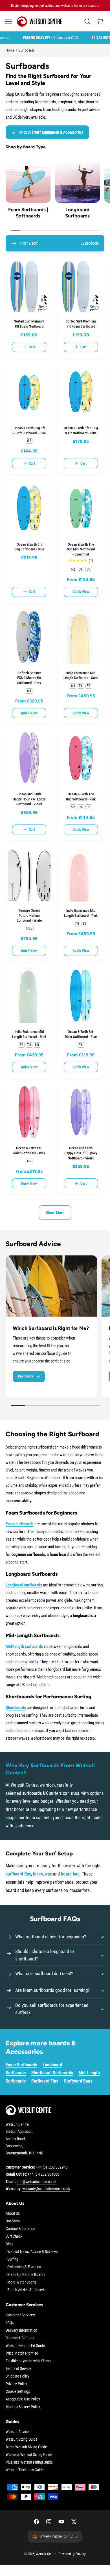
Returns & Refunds (20, 2338)
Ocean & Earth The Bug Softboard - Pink (81, 797)
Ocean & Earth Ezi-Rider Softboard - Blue (81, 1034)
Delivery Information (21, 2330)
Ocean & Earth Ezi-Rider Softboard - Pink (29, 1151)
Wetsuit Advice (17, 2432)
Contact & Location (20, 2229)
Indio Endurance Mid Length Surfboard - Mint (29, 1034)
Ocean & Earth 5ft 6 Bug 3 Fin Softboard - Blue (81, 431)
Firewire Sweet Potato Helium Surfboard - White (29, 915)
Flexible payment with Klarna (28, 2361)
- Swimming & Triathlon (23, 2267)
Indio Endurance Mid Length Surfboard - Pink (81, 913)
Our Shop (13, 2221)
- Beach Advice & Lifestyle (26, 2290)
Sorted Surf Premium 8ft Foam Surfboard (29, 324)
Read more (26, 1376)
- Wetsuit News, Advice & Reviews (32, 2252)
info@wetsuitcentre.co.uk (37, 2182)
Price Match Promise (22, 2353)
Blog (9, 2244)
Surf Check (14, 2236)
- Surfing (12, 2259)
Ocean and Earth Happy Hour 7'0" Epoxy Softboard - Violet (81, 1153)
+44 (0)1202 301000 (43, 2174)
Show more (55, 1213)
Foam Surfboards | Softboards (28, 213)
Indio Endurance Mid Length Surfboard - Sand (81, 675)
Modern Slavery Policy (23, 2407)
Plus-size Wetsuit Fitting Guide (29, 2462)
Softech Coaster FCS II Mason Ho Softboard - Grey (29, 678)
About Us (13, 2213)
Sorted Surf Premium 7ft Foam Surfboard (81, 324)
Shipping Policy (17, 2376)
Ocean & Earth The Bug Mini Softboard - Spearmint (81, 549)
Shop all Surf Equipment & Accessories (51, 132)
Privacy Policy (16, 2384)
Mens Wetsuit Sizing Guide (26, 2447)
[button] (8, 22)
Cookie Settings (18, 2391)
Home (10, 50)
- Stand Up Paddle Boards (25, 2274)
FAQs (10, 2323)
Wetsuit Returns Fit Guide (25, 2346)
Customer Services (20, 2315)
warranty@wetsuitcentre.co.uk (46, 2189)
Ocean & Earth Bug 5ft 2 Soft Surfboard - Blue (29, 431)
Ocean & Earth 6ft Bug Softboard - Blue (29, 547)
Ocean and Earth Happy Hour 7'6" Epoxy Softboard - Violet (29, 799)
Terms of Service (18, 2368)
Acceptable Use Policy (23, 2399)
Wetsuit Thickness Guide (25, 2470)
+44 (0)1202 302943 (52, 2167)
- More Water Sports (21, 2282)
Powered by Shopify (72, 2554)
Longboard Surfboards (77, 213)
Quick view (81, 592)
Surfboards (27, 50)
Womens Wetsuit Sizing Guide (29, 2455)
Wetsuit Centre (46, 2554)
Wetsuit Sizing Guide (22, 2439)
